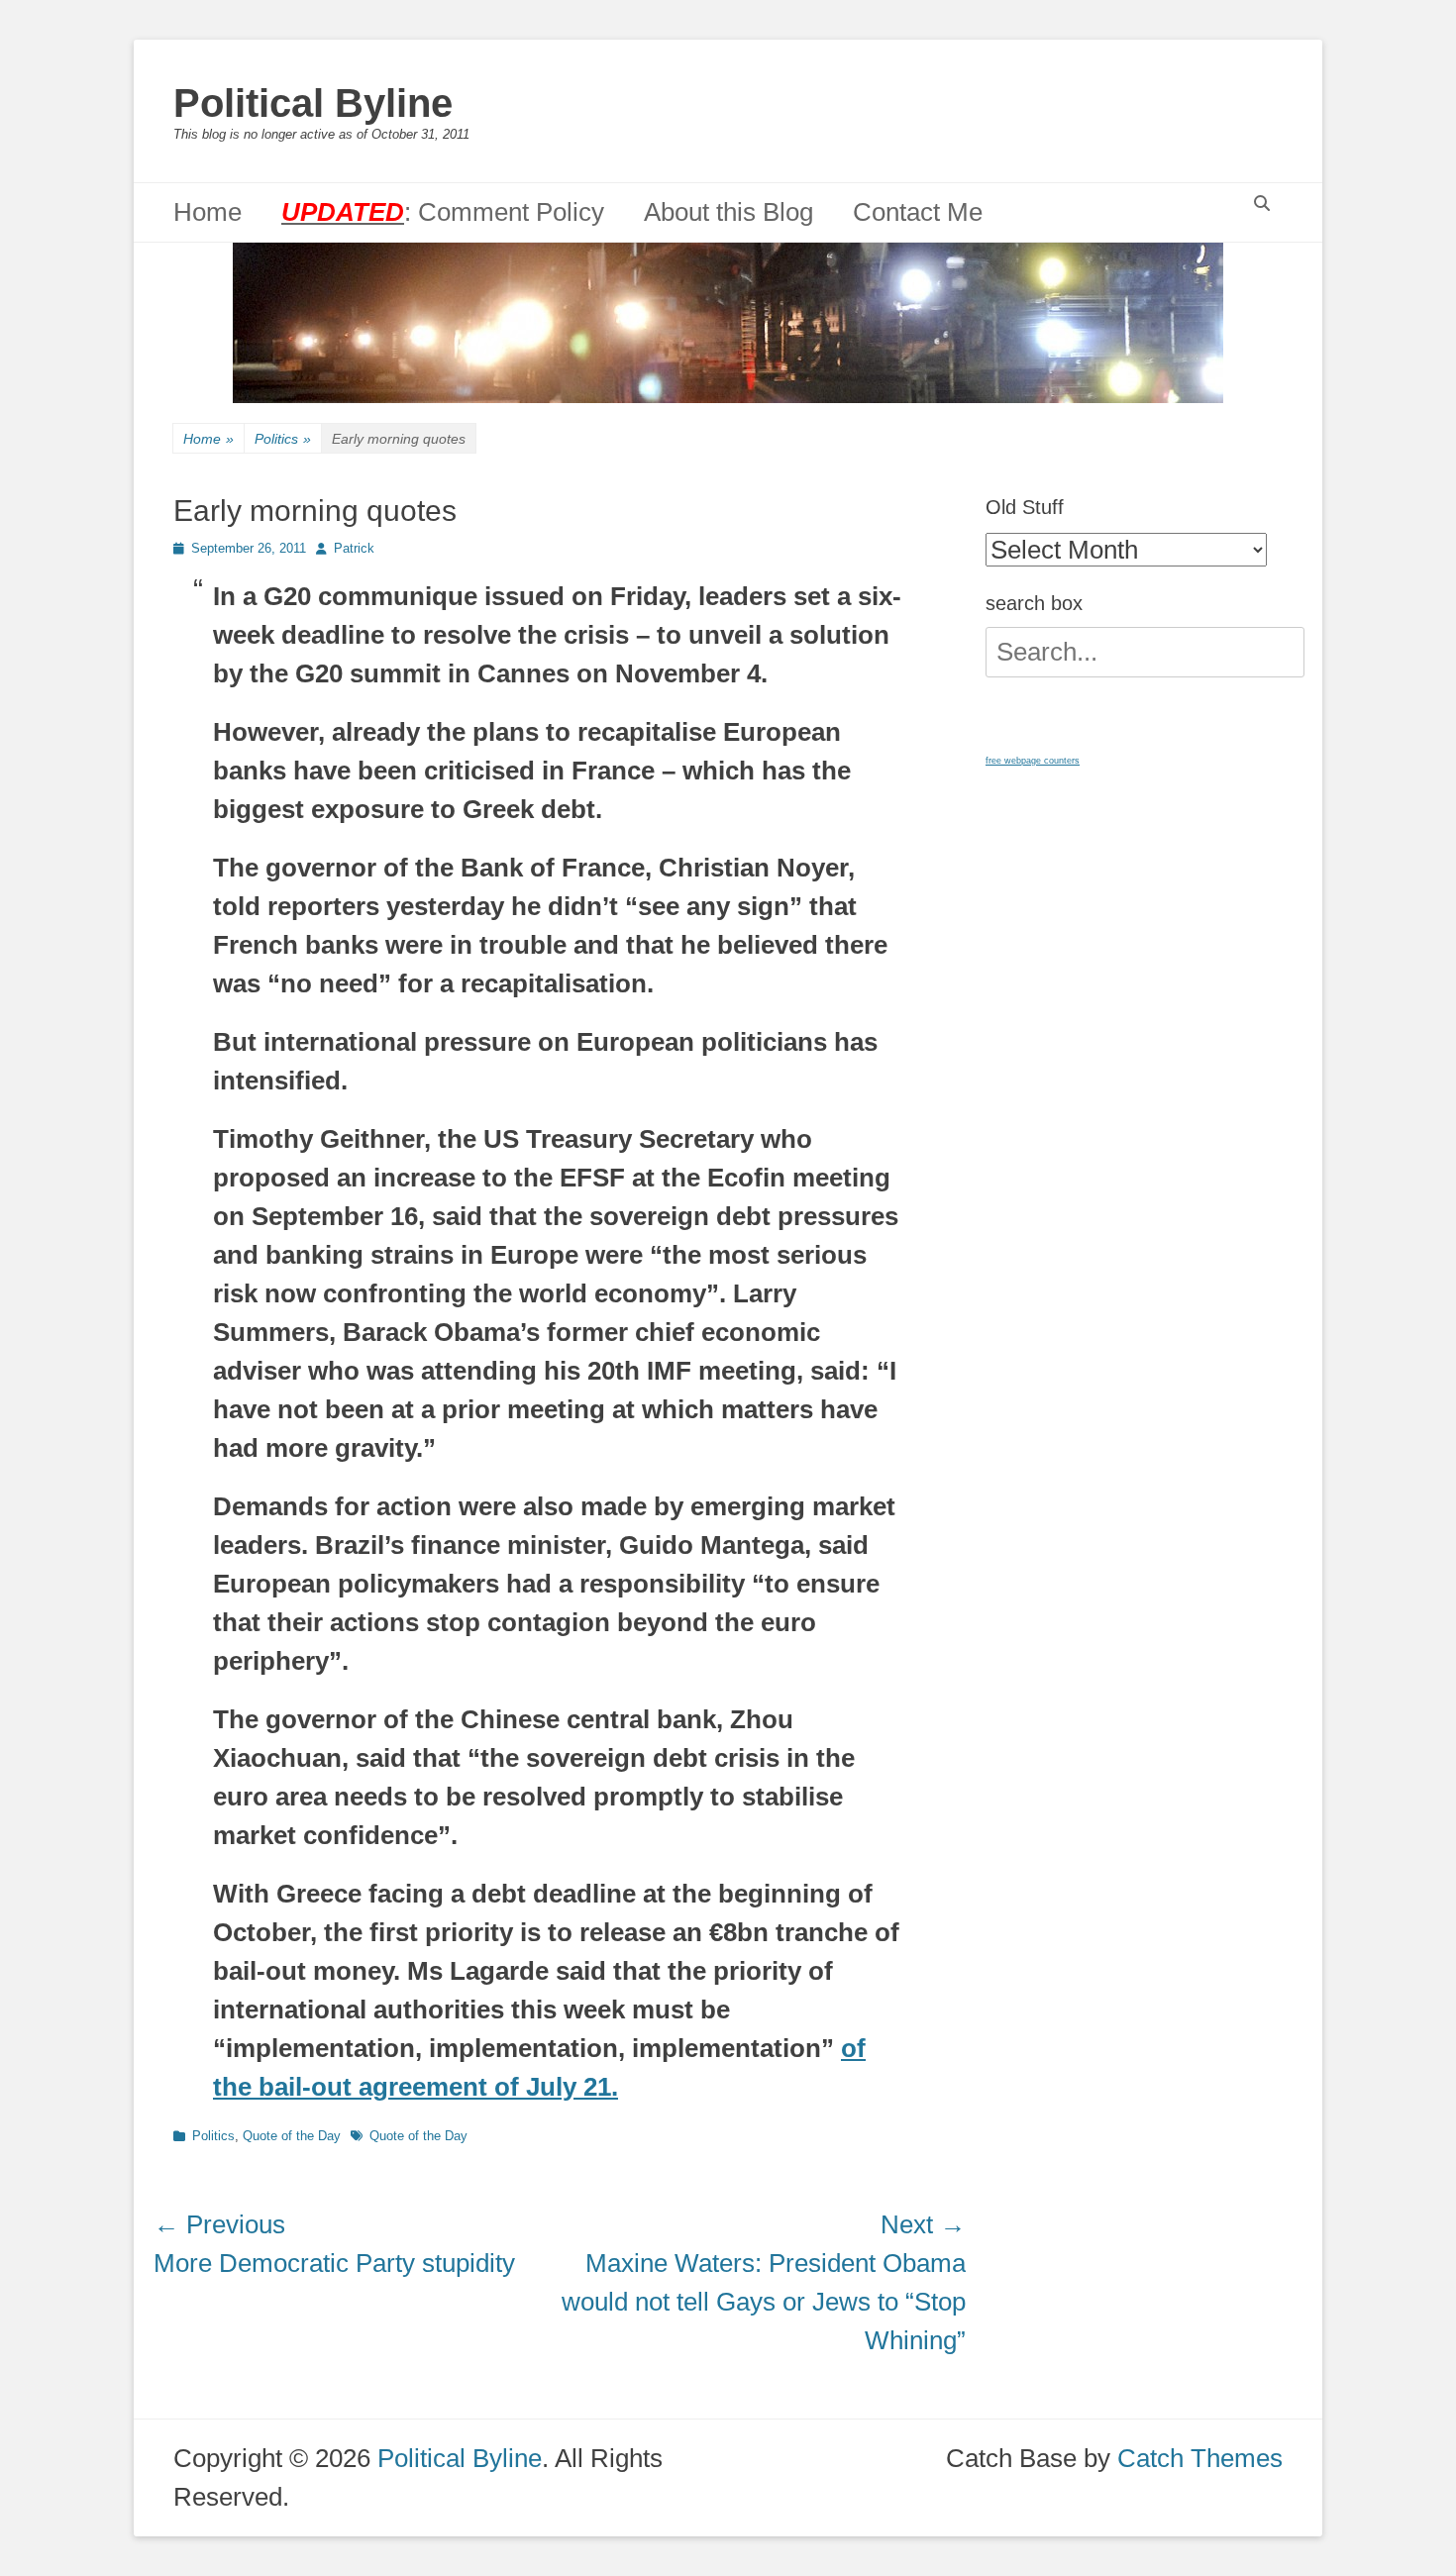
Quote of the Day (292, 2136)
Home (208, 212)
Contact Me (918, 212)
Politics (283, 439)
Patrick (354, 548)
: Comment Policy (443, 212)
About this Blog (728, 212)
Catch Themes (1200, 2458)
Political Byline (313, 103)
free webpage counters (1033, 761)
